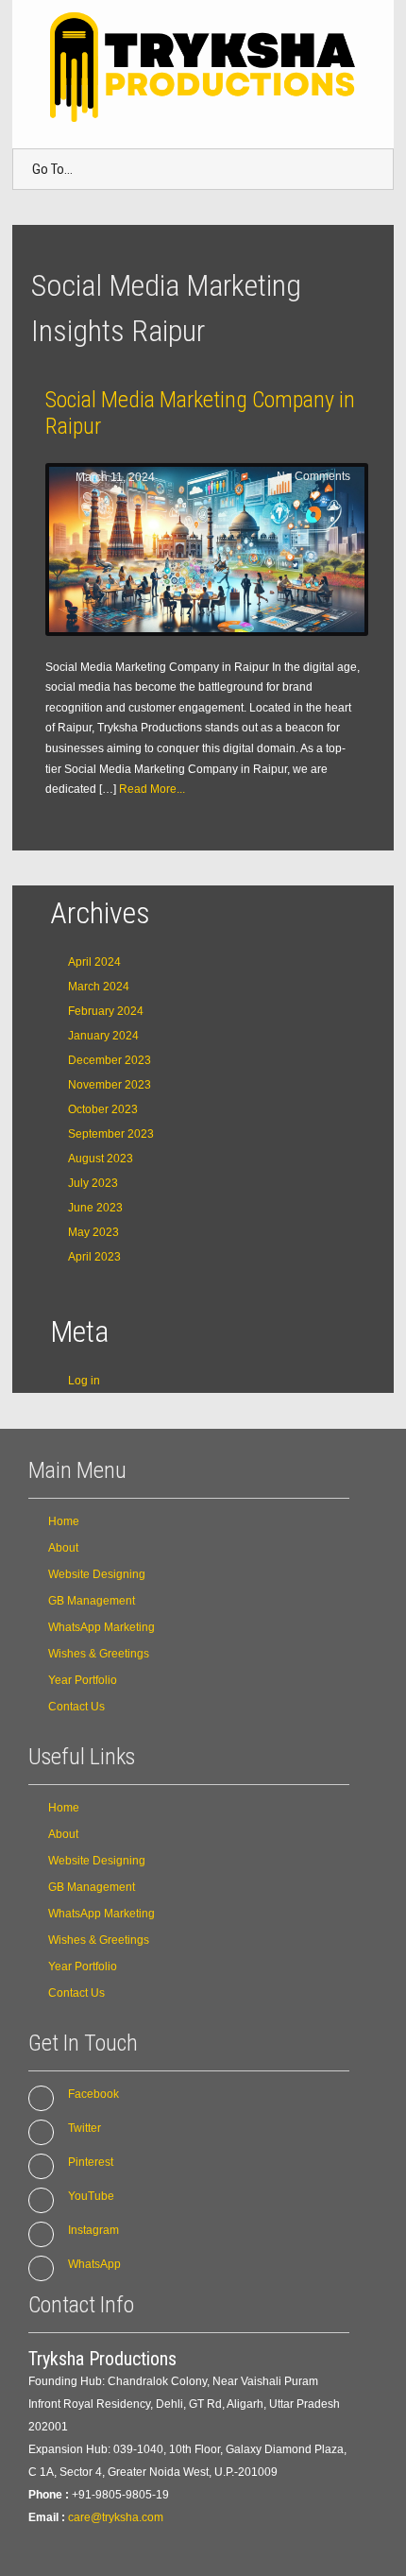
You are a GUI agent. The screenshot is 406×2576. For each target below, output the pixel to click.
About (63, 1548)
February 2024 (106, 1011)
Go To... (52, 169)
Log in (84, 1381)
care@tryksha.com (116, 2517)
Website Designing (97, 1574)
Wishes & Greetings (99, 1654)
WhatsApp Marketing (101, 1627)
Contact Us (76, 1707)
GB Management (92, 1601)
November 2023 (110, 1085)
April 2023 (94, 1257)
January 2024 (103, 1036)
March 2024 (99, 987)
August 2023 (101, 1159)
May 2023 (93, 1232)
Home (64, 1521)
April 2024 (94, 962)
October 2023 (103, 1109)
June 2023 (95, 1208)
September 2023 (111, 1134)
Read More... (152, 789)
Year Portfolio (83, 1680)
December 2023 (110, 1060)
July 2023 (93, 1183)
